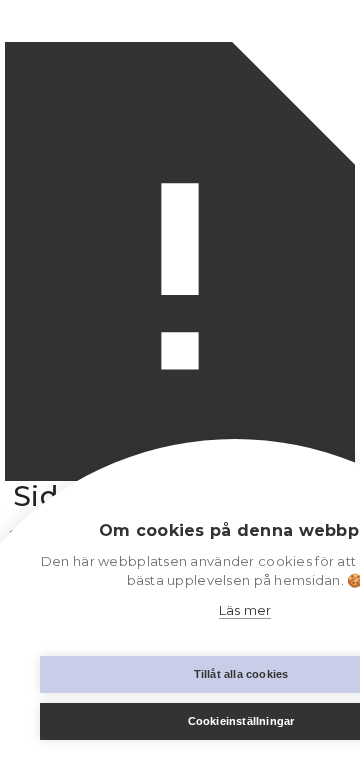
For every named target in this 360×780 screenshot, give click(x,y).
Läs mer (245, 610)
